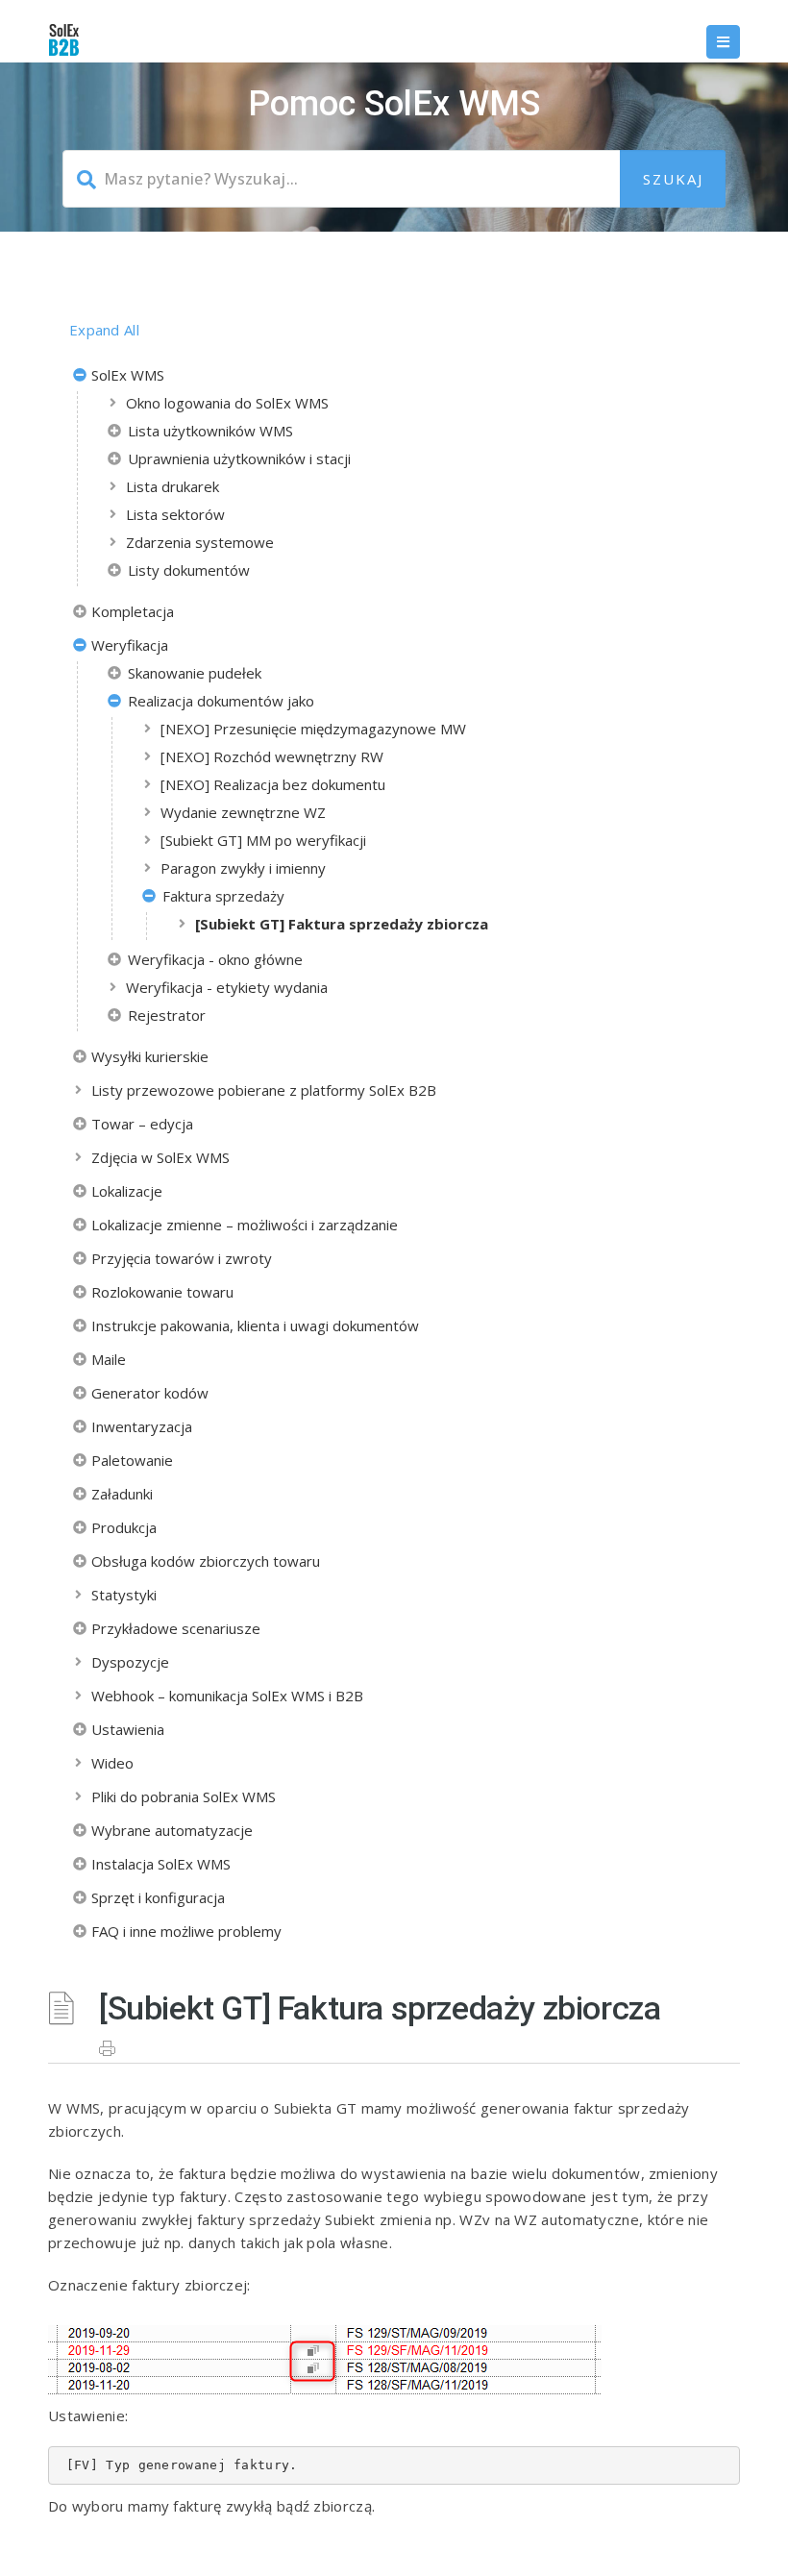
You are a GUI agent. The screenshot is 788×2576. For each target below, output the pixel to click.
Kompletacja (133, 611)
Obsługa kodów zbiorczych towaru (206, 1561)
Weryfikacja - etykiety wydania (227, 987)
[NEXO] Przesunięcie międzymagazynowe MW (313, 729)
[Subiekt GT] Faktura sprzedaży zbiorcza (342, 924)
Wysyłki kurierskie (150, 1056)
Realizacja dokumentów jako (221, 701)
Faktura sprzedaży (223, 896)
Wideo (112, 1763)
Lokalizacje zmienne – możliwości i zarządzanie (245, 1225)
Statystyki (124, 1595)
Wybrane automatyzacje (172, 1830)
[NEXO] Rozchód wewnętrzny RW (272, 756)
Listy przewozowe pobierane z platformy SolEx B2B (264, 1090)
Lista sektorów (175, 514)
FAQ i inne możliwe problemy (186, 1931)
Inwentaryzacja (142, 1426)
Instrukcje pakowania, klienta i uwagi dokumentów (255, 1325)
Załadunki (122, 1494)
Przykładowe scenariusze (176, 1628)
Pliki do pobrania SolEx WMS (184, 1796)
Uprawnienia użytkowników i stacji (239, 458)
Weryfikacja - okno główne (215, 959)
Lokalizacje (127, 1191)
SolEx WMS (128, 375)
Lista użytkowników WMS (210, 431)
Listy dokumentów (189, 570)
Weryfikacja (130, 645)
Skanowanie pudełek (195, 673)
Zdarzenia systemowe (200, 542)
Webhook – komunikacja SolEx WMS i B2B (227, 1696)
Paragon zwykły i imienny (243, 868)
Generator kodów (150, 1393)
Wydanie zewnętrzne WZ (243, 812)
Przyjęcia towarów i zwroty (182, 1258)
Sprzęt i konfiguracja (158, 1897)
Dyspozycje (130, 1662)
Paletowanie (132, 1460)
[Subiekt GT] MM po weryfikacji (263, 840)
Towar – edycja (142, 1124)
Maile (109, 1359)
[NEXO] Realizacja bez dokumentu (273, 784)
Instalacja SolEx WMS (161, 1864)
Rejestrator (167, 1015)
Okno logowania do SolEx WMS (227, 403)
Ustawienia (128, 1729)
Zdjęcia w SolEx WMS (160, 1157)
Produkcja (124, 1527)
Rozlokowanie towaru (162, 1292)
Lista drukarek (172, 486)
